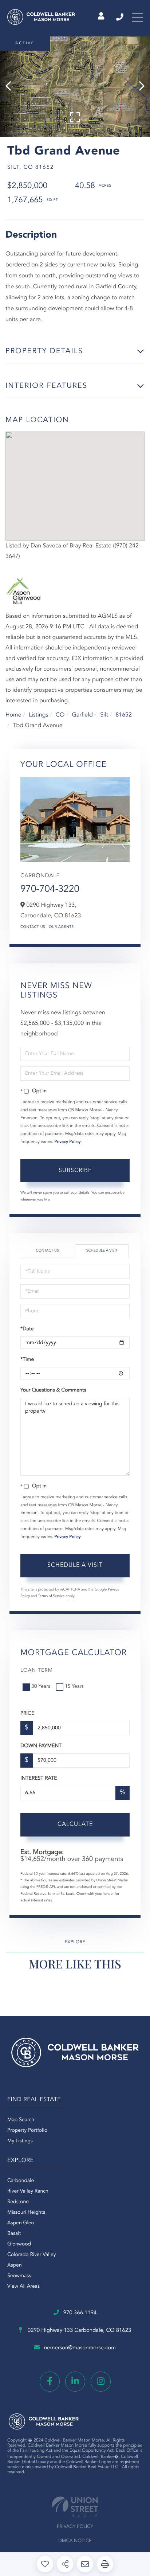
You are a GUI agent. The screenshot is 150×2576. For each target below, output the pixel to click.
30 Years (41, 1687)
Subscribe (75, 1171)
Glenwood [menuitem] (19, 2244)
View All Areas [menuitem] (23, 2287)
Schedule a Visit (102, 1251)
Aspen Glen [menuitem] (21, 2223)
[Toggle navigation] (137, 17)
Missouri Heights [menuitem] (26, 2213)
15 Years (74, 1687)
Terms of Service (52, 1596)
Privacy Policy (68, 1142)
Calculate (75, 1824)
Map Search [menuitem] (21, 2120)
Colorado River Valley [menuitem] (32, 2255)
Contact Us (33, 927)
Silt (104, 715)
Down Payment (41, 1746)
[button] (12, 87)
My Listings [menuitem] (20, 2141)
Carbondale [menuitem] (21, 2181)
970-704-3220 (50, 890)
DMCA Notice (75, 2541)
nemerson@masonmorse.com (80, 2348)
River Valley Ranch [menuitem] (28, 2191)
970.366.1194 (120, 17)
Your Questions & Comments (53, 1390)
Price (27, 1714)
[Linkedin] (75, 2382)
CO (60, 715)
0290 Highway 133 (79, 2331)
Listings (38, 715)
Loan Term (37, 1671)
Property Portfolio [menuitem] (27, 2131)
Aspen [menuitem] (15, 2265)
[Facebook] (50, 2382)
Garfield (82, 715)
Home (13, 715)
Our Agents (61, 927)
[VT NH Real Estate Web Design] (75, 2507)
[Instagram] (101, 2382)
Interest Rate (39, 1779)
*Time (27, 1360)
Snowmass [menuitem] (19, 2276)
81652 (123, 715)
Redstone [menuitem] (18, 2202)
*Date (27, 1329)
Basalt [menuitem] (14, 2234)
